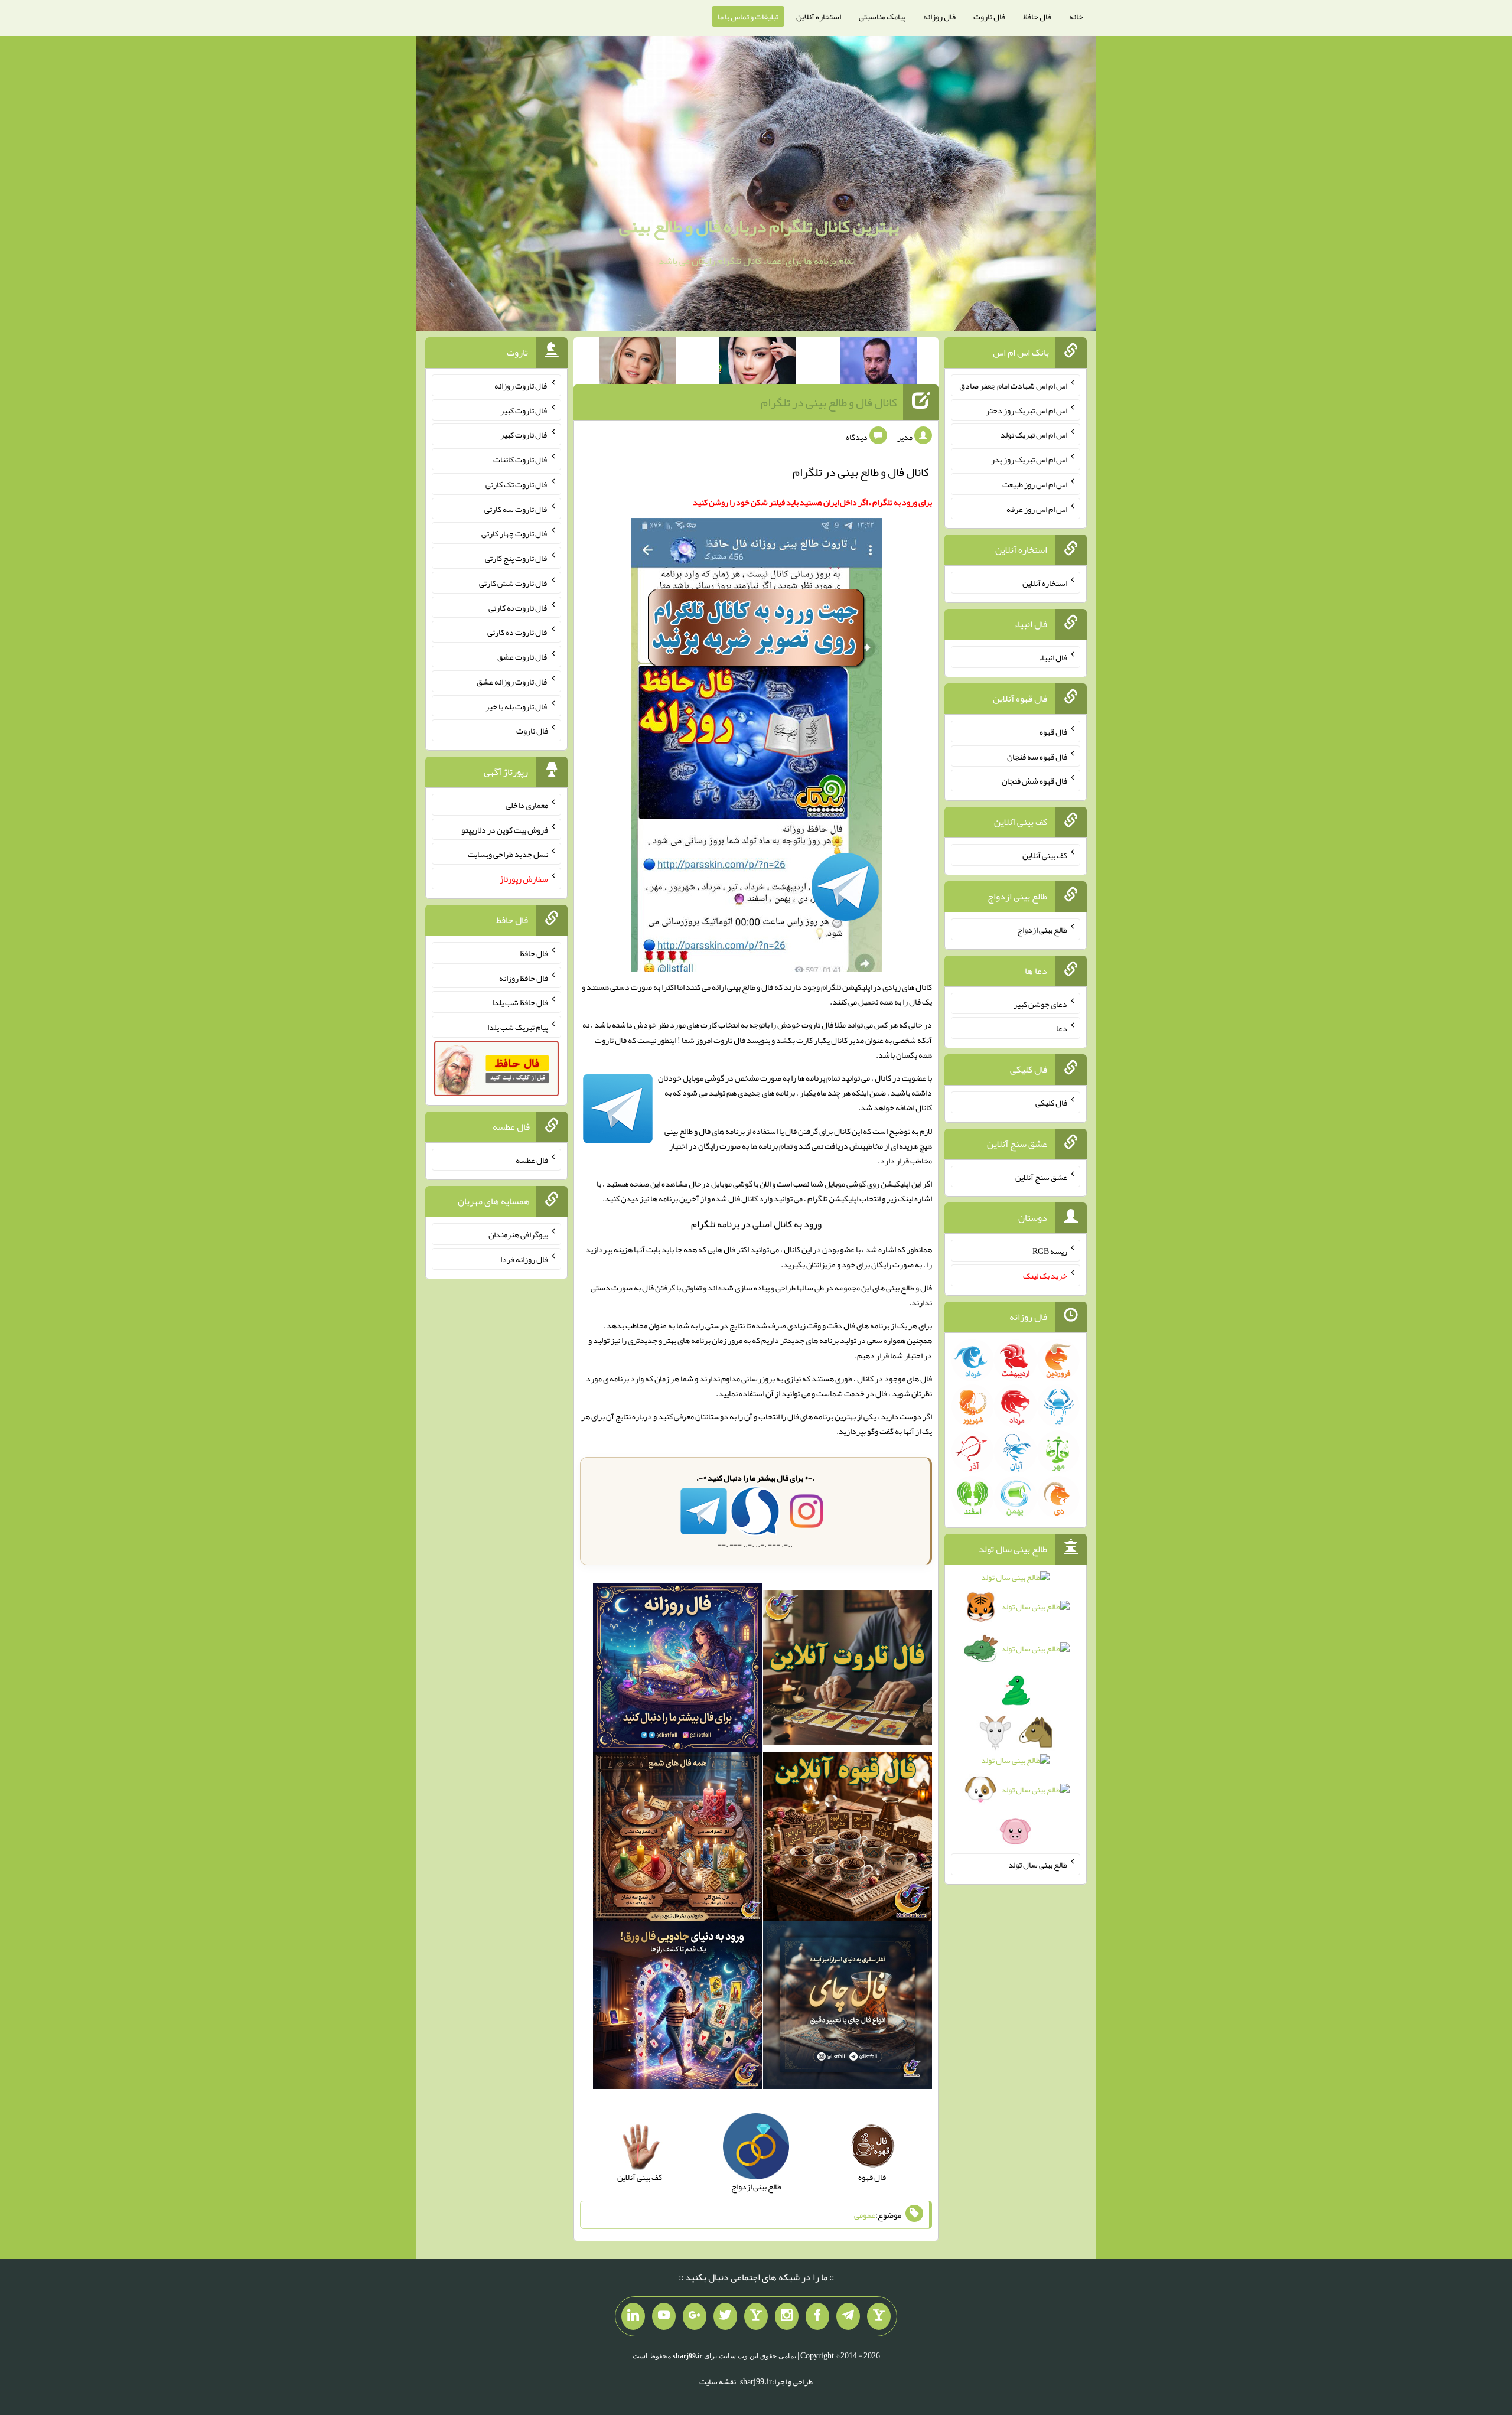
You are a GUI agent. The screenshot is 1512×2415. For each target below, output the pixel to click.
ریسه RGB (1050, 1251)
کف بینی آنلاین (1045, 855)
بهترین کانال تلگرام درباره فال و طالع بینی (759, 226)
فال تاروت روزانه (521, 386)
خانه (1076, 17)
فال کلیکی (1051, 1103)
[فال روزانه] (677, 1670)
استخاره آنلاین (819, 17)
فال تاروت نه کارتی (518, 607)
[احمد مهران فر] (878, 363)
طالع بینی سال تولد (1038, 1865)
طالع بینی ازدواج (1042, 930)
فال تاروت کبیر (524, 410)
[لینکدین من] (633, 2316)
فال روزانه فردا (524, 1259)
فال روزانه (939, 17)
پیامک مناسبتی (882, 17)
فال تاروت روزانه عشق (512, 682)
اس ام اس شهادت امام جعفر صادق (1013, 386)
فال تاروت (989, 17)
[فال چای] (848, 2007)
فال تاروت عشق (523, 657)
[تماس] (756, 2316)
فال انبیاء (1053, 657)
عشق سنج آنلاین (1041, 1176)
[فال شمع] (677, 1839)
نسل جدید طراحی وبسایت (508, 854)
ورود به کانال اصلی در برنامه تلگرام (756, 1224)
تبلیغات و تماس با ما (748, 17)
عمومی (865, 2215)
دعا (1062, 1028)
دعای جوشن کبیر (1040, 1003)
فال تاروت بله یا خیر (517, 706)
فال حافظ (1037, 17)
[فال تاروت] (848, 1670)
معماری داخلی (527, 805)
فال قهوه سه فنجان (1037, 756)
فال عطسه (532, 1160)
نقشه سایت (718, 2381)
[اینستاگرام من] (787, 2316)
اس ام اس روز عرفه (1037, 509)
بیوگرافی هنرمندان (518, 1234)
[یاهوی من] (879, 2316)
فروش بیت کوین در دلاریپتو (505, 829)
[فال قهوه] (848, 1839)
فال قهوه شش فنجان (1034, 781)
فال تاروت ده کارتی (518, 632)
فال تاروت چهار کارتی (515, 533)
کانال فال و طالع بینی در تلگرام (829, 402)
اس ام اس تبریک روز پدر (1029, 459)
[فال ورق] (677, 2007)
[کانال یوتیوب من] (664, 2316)
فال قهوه (1053, 732)
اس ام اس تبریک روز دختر (1027, 410)
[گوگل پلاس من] (695, 2316)
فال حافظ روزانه (524, 977)
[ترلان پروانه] (758, 363)
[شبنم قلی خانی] (637, 363)
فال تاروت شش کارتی (514, 583)
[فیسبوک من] (817, 2316)
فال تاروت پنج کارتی (517, 558)
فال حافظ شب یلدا (520, 1002)
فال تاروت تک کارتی (517, 484)
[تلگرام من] (848, 2316)
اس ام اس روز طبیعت (1035, 484)
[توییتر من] (725, 2316)
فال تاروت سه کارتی (516, 509)
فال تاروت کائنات (521, 459)
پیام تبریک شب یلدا (518, 1027)
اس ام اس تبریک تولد (1034, 435)
